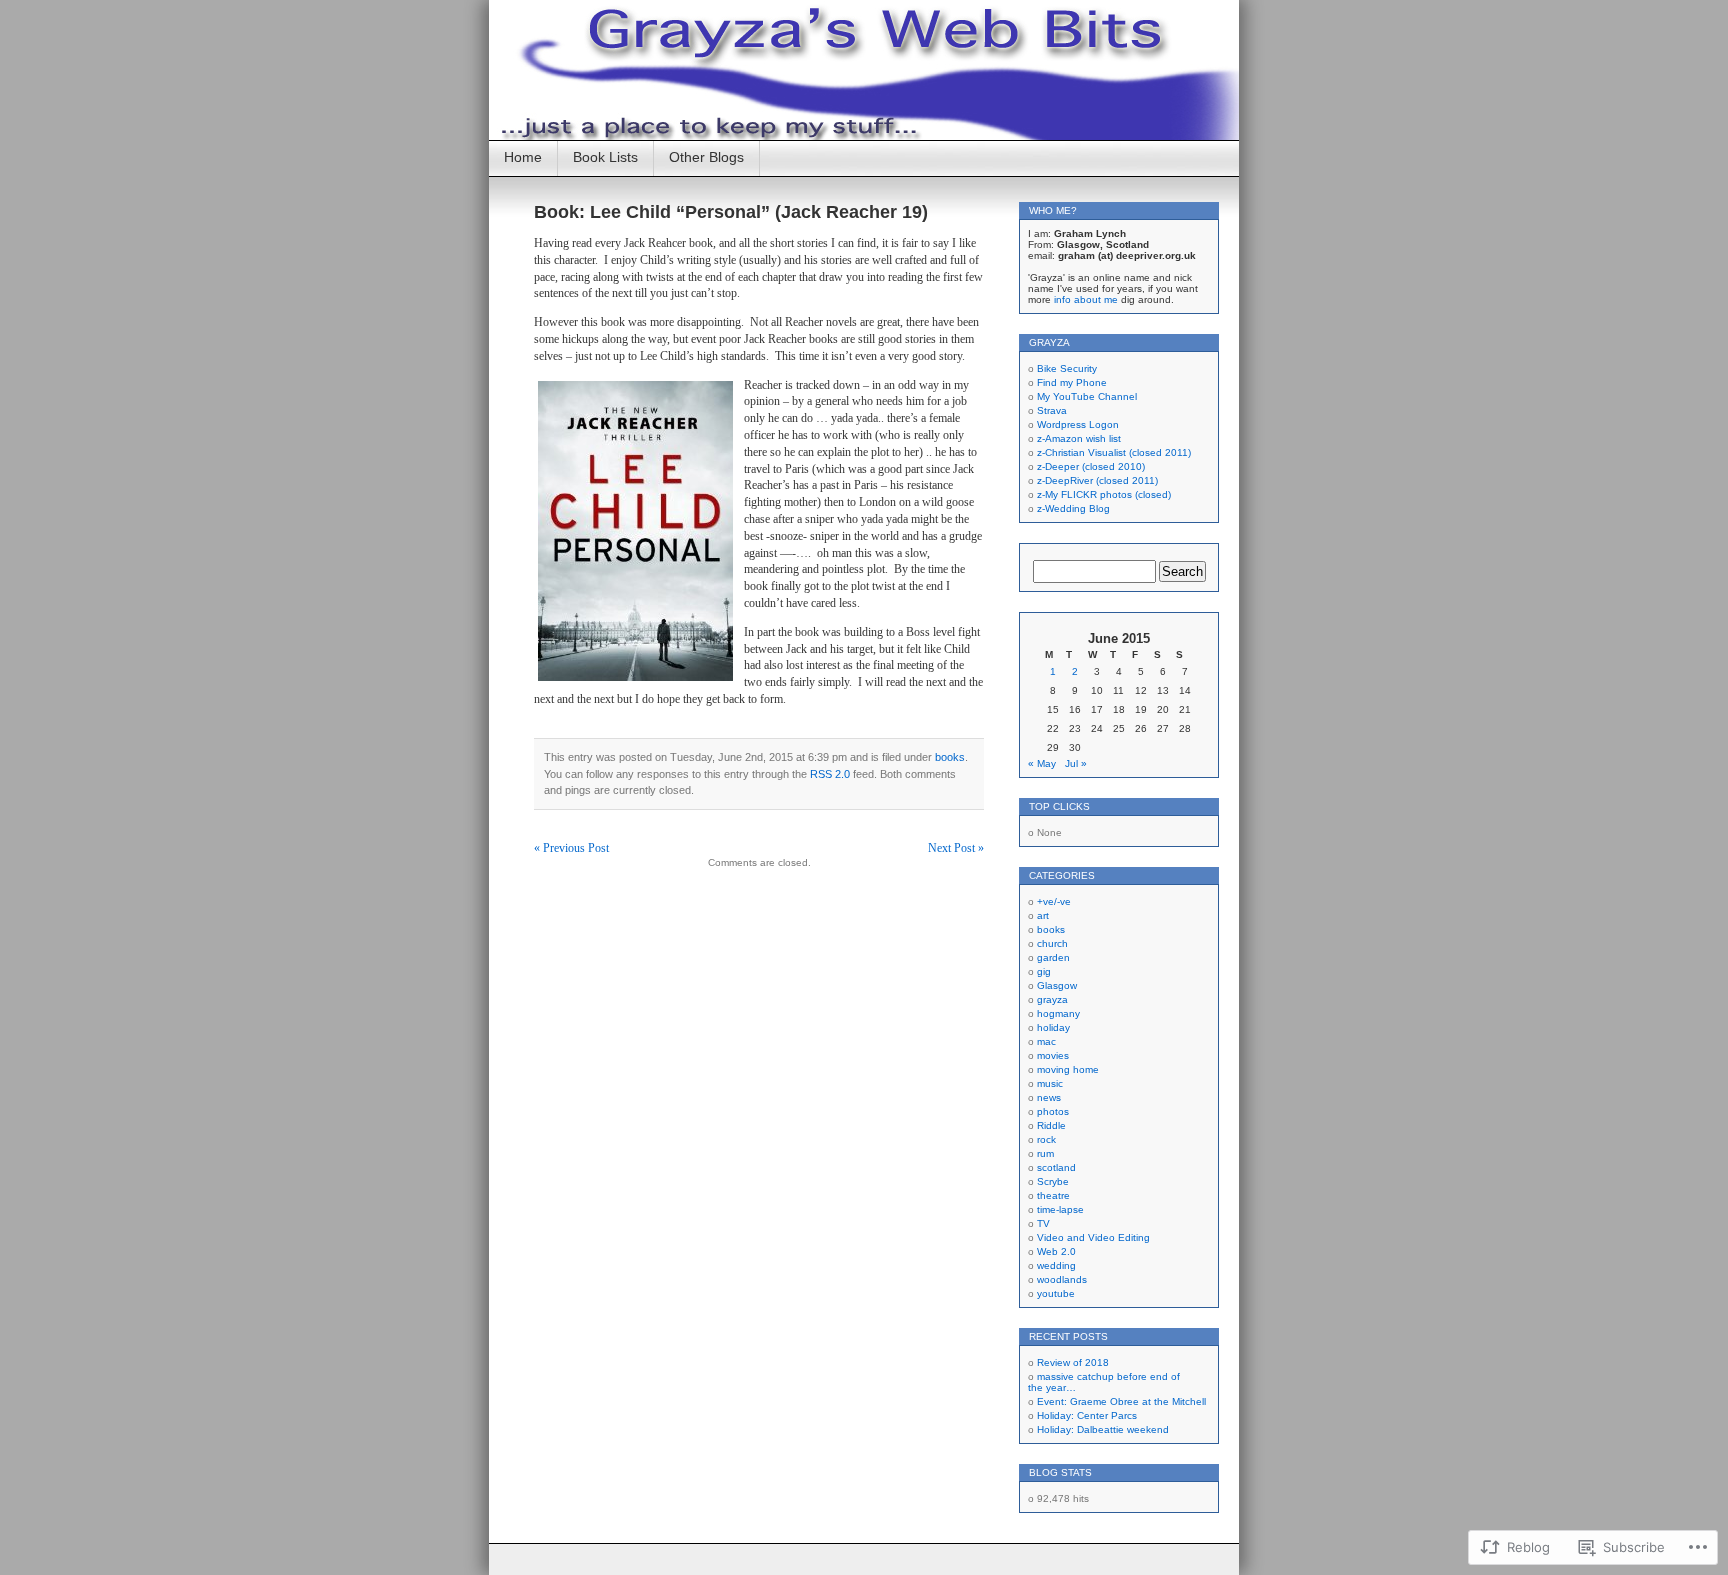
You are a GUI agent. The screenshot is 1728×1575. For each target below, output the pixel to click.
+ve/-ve (1054, 901)
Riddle (1051, 1125)
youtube (1056, 1293)
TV (1043, 1223)
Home (523, 157)
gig (1044, 971)
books (950, 757)
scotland (1056, 1167)
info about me (1086, 299)
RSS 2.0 (830, 774)
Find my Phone (1072, 382)
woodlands (1062, 1279)
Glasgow (1057, 985)
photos (1053, 1111)
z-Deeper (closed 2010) (1091, 466)
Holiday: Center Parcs (1087, 1415)
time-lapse (1060, 1209)
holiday (1053, 1027)
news (1049, 1097)
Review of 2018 (1073, 1362)
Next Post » (956, 848)
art (1043, 915)
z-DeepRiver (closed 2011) (1097, 480)
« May (1042, 763)
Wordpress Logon (1078, 424)
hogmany (1058, 1013)
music (1050, 1083)
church (1052, 943)
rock (1046, 1139)
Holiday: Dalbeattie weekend (1103, 1429)
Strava (1052, 410)
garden (1053, 957)
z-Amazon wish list (1079, 438)
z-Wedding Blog (1073, 508)
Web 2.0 (1056, 1251)
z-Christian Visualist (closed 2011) (1114, 452)
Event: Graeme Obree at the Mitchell (1121, 1401)
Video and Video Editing (1093, 1237)
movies (1053, 1055)
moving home (1068, 1069)
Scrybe (1053, 1181)
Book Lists (605, 157)
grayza (1052, 999)
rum (1045, 1153)
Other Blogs (706, 157)
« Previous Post (571, 848)
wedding (1056, 1265)
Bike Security (1067, 368)
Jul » (1076, 763)
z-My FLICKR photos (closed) (1104, 494)
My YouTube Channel (1087, 396)
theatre (1053, 1195)
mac (1046, 1041)
